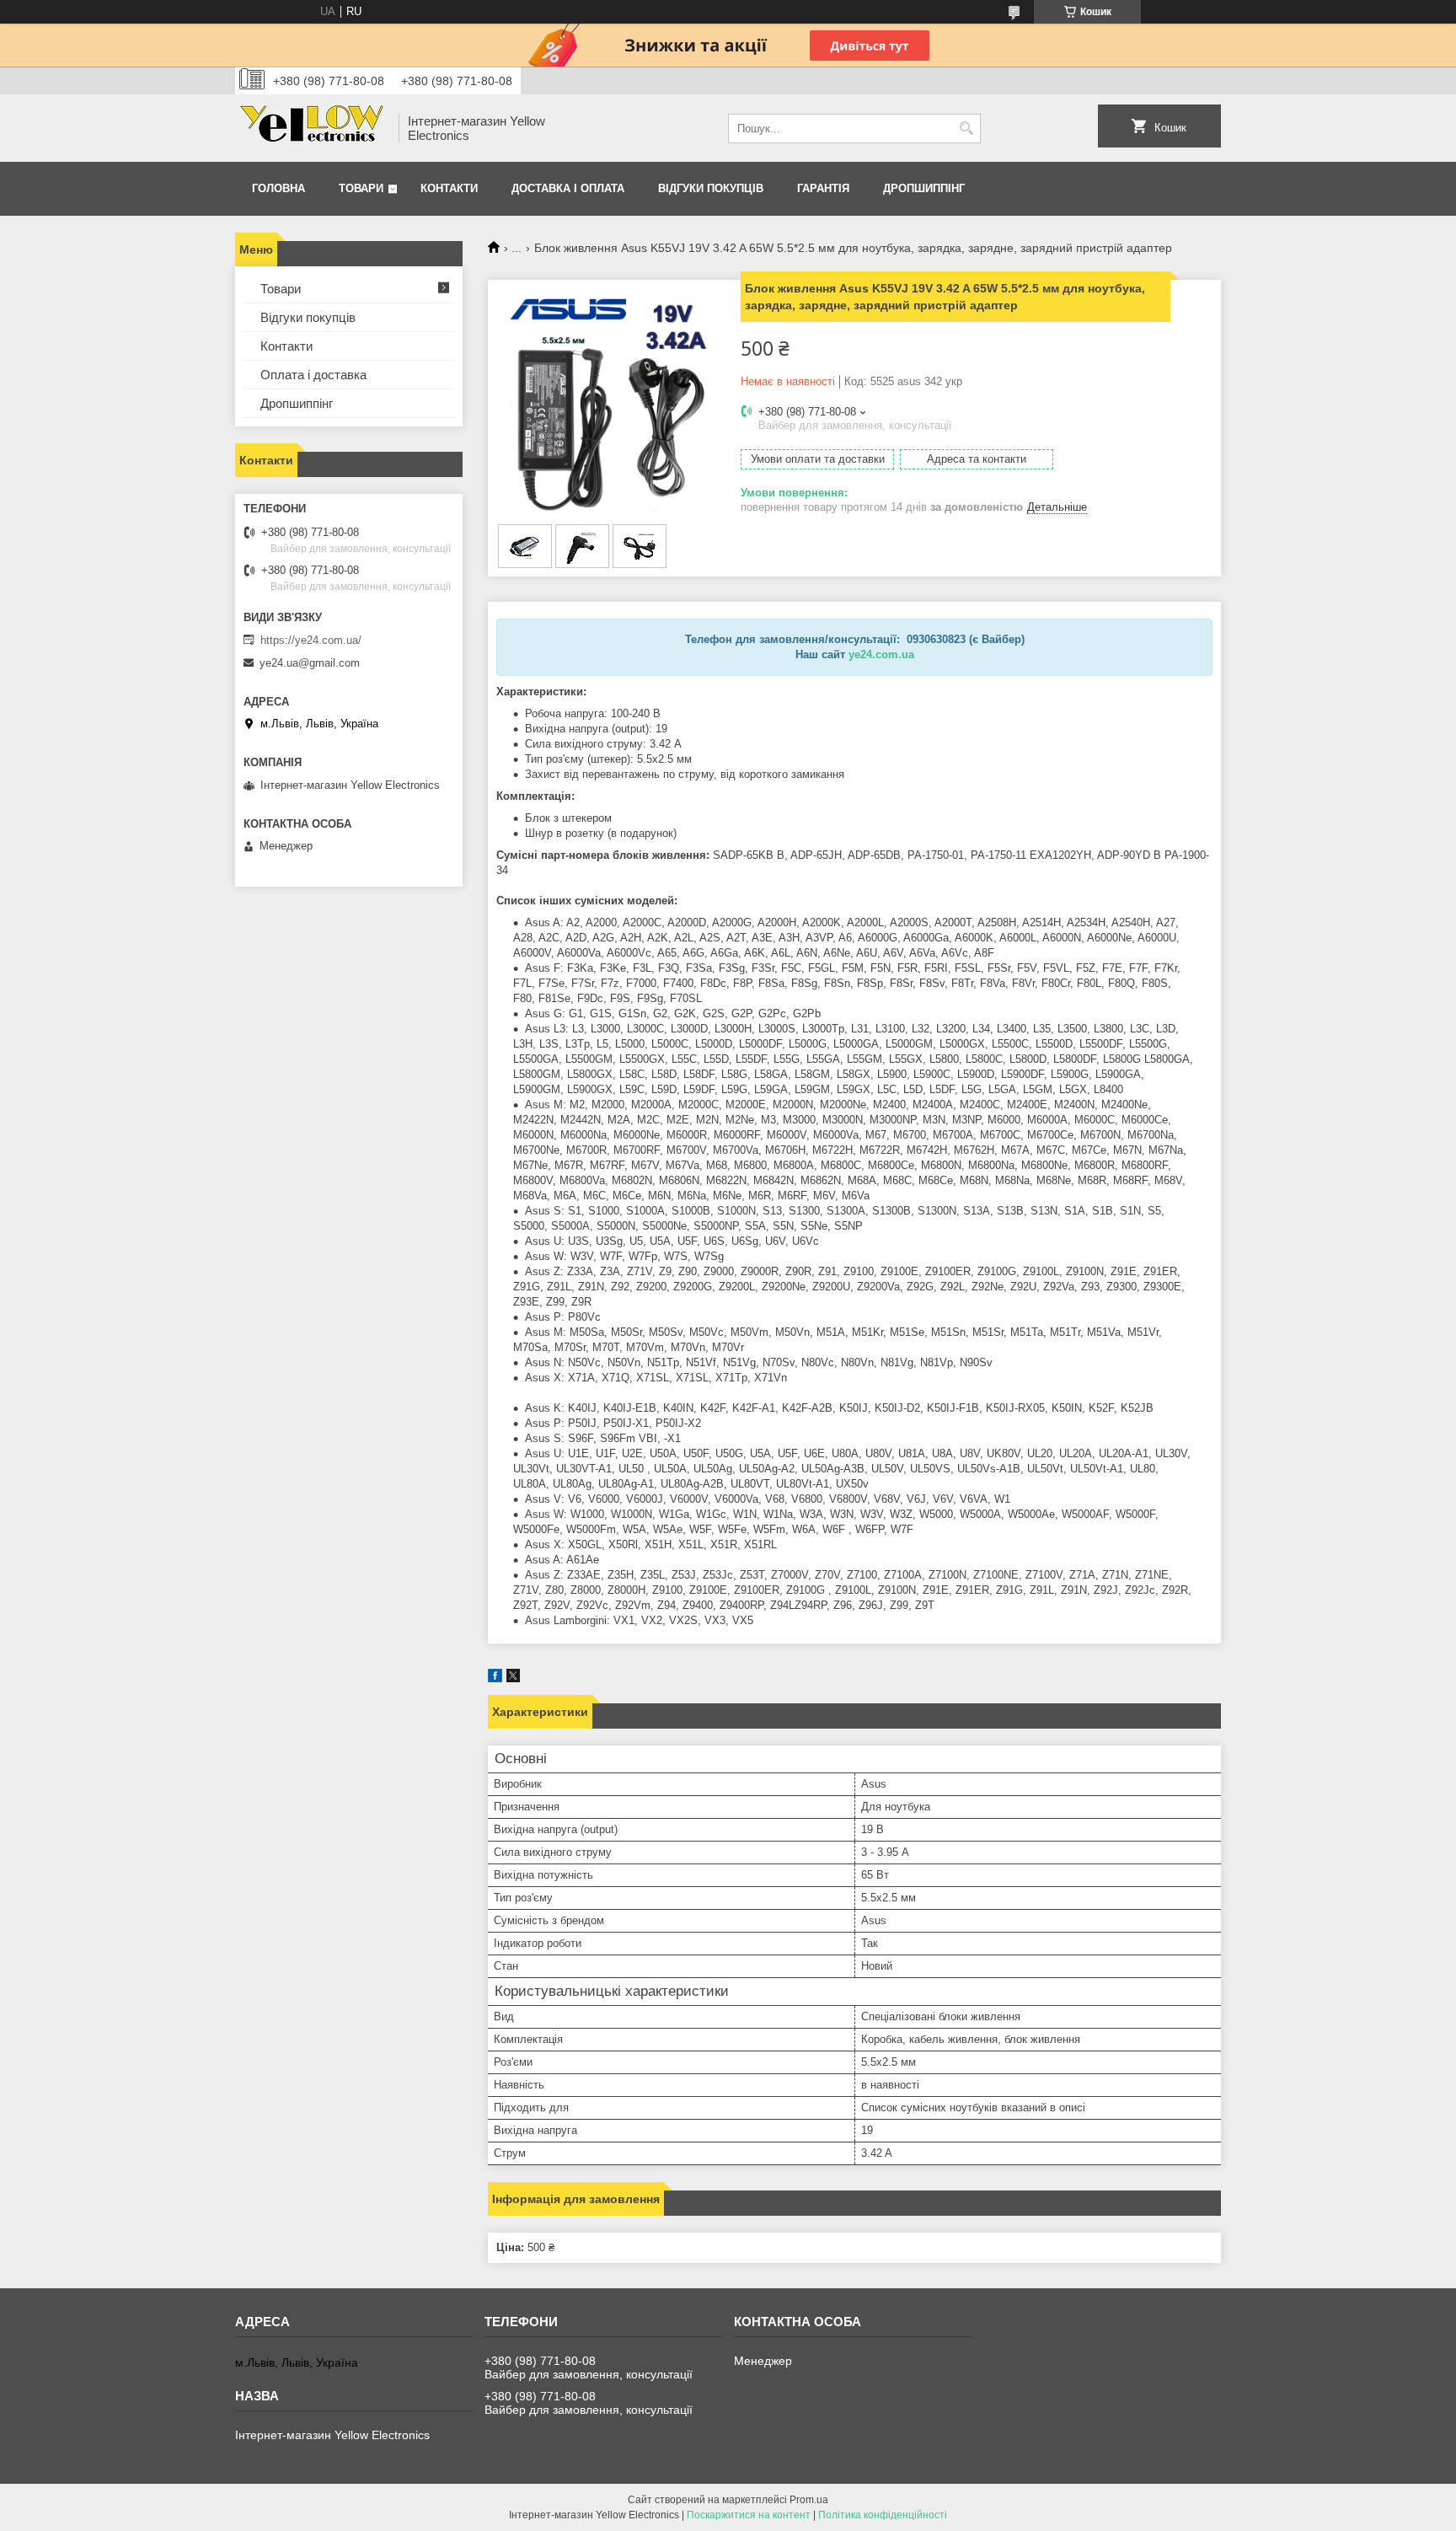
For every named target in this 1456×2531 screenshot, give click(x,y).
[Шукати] (966, 129)
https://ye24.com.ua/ (311, 640)
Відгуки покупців (711, 188)
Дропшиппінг (924, 188)
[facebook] (495, 1678)
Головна (278, 188)
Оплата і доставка (313, 375)
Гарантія (823, 188)
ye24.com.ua (881, 654)
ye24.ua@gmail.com (310, 663)
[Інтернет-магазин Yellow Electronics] (311, 128)
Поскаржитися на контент (749, 2515)
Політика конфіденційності (883, 2515)
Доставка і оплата (568, 188)
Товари (361, 188)
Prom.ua (809, 2500)
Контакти (449, 188)
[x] (513, 1678)
